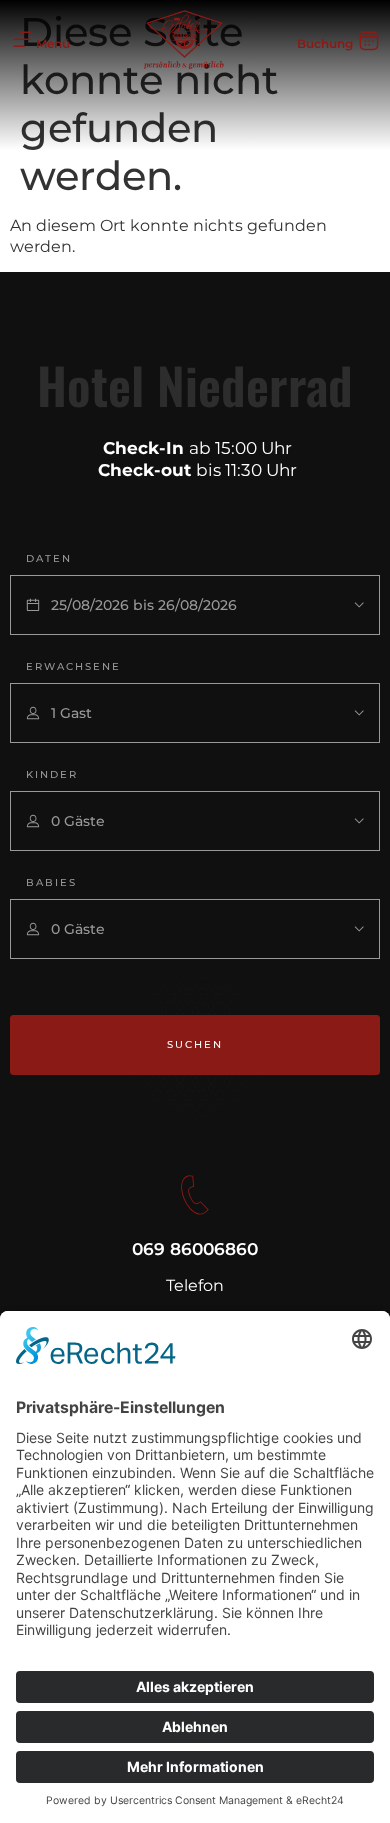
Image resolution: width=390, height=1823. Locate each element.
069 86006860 (195, 1249)
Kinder (52, 774)
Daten (49, 558)
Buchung (325, 43)
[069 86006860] (195, 1195)
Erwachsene (73, 666)
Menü (53, 43)
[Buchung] (369, 40)
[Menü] (22, 40)
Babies (51, 882)
